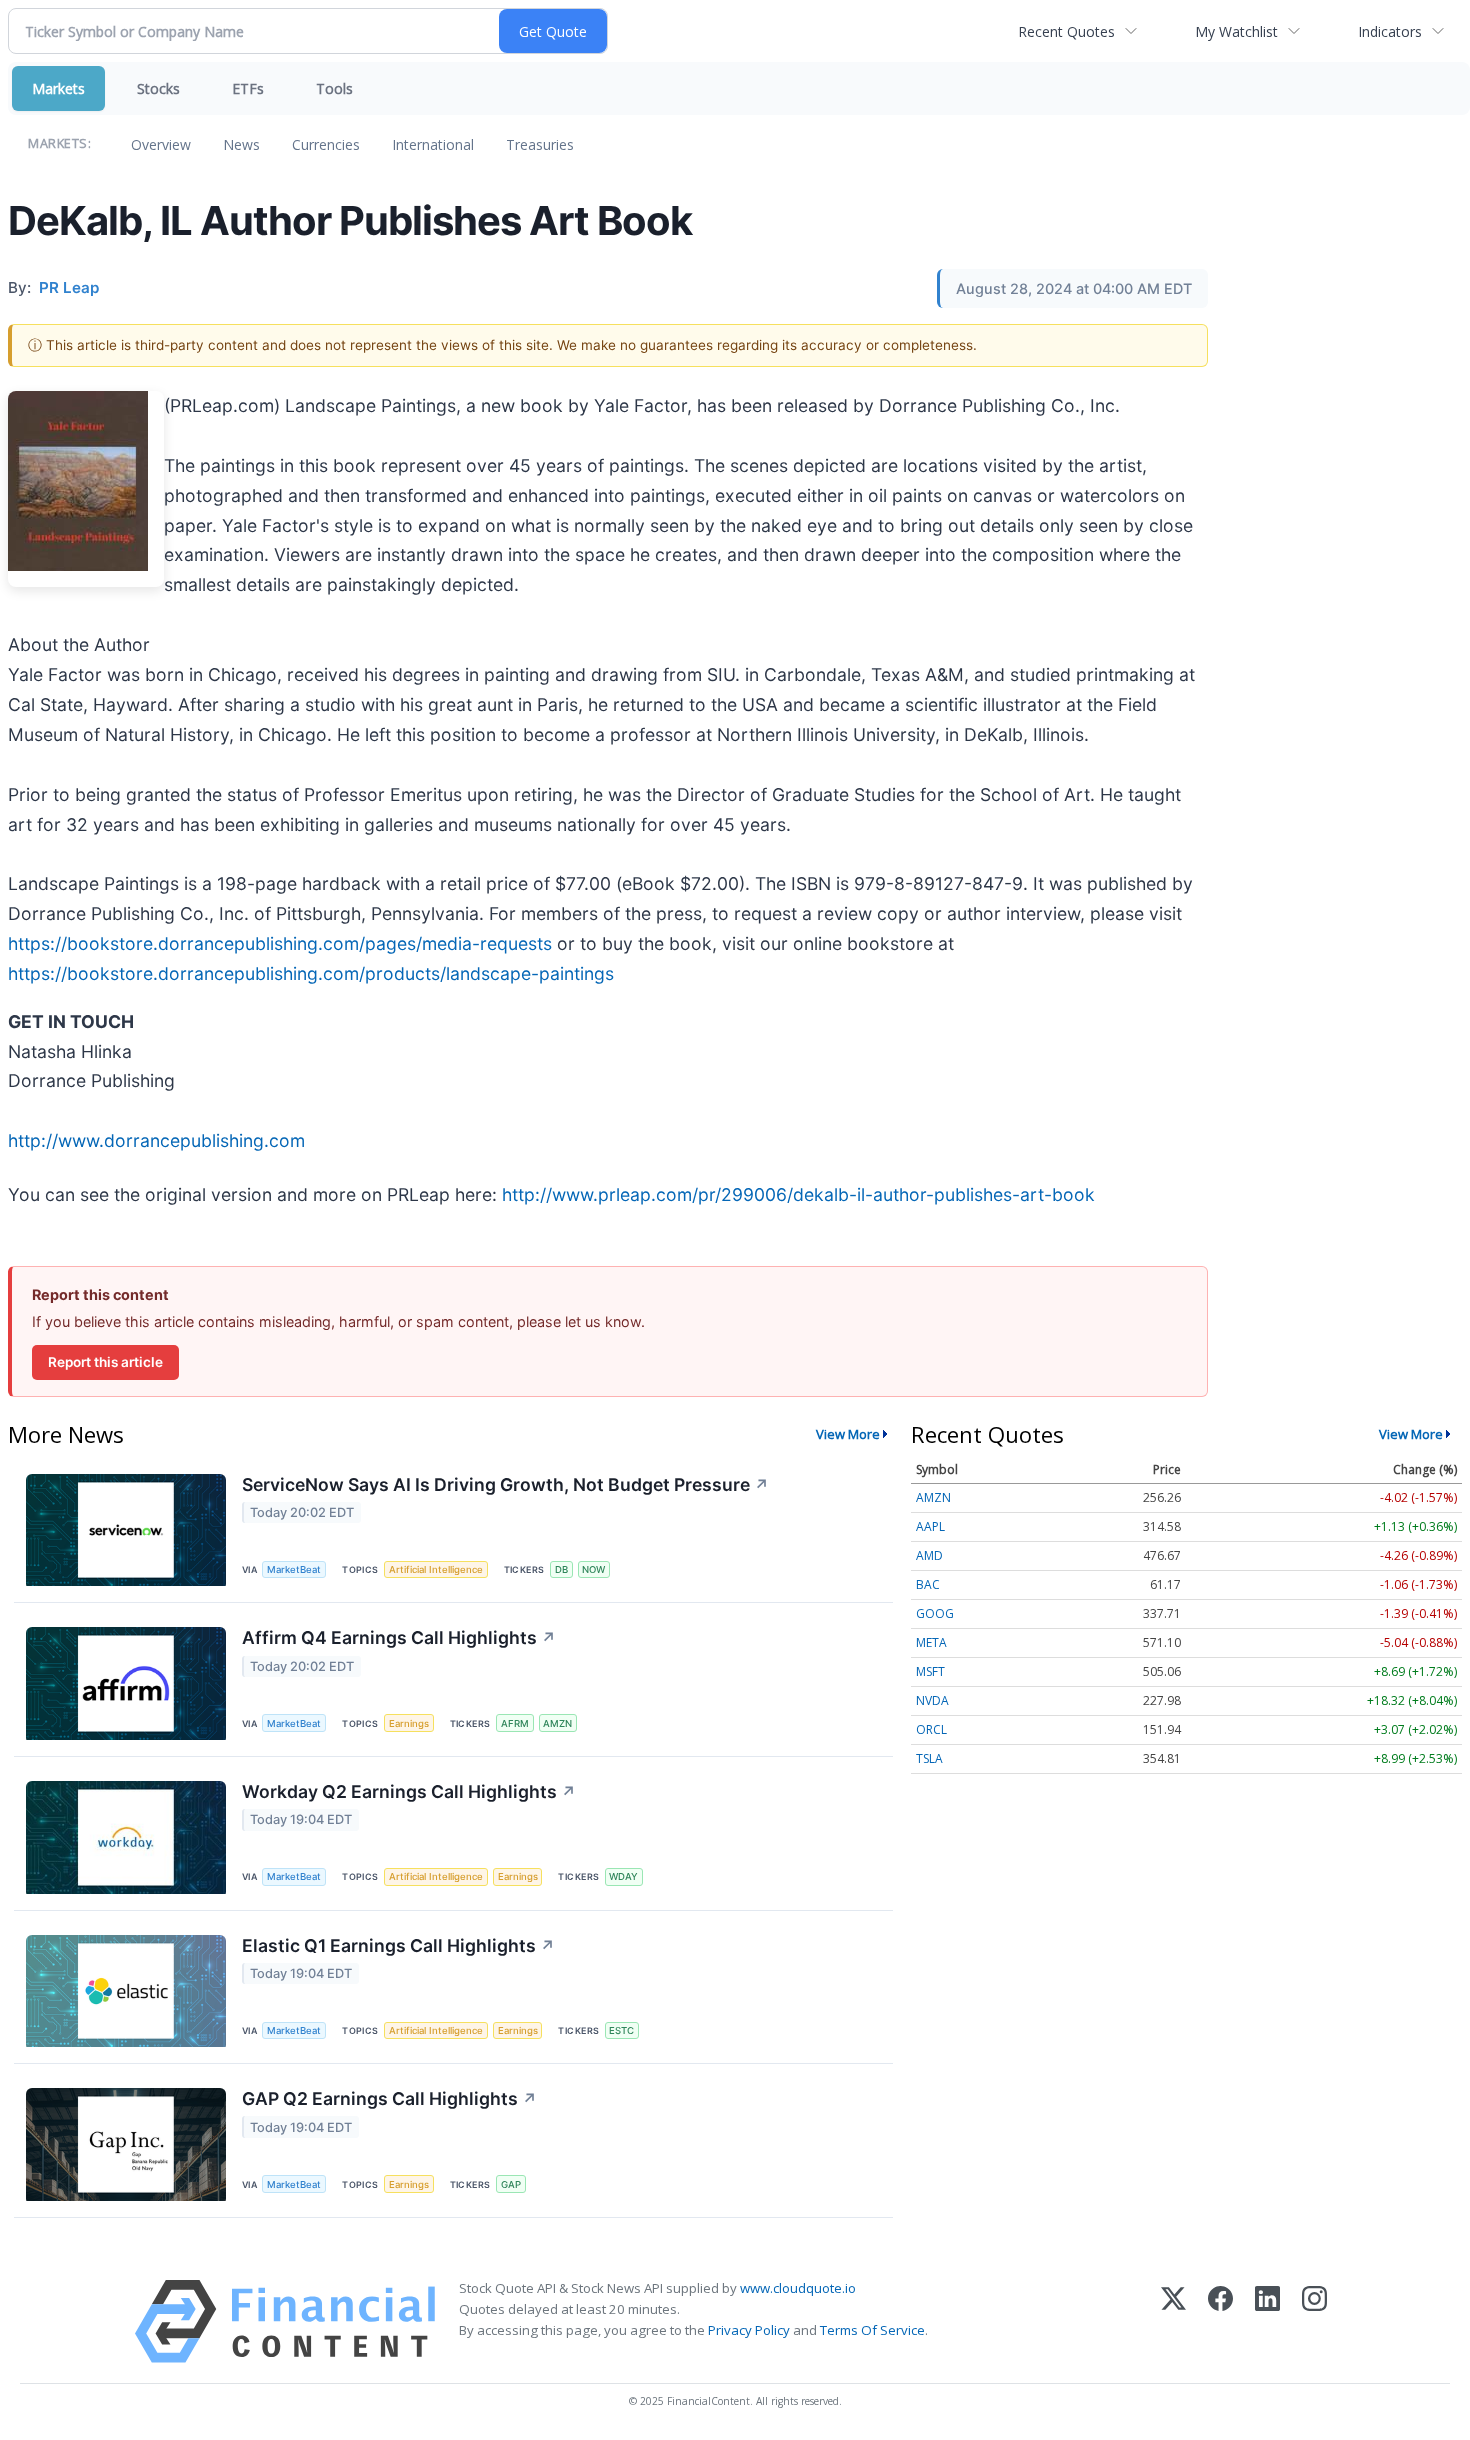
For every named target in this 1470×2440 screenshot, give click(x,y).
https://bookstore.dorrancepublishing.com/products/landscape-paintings (311, 973)
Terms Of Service (872, 2330)
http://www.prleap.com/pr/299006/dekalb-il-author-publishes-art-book (798, 1194)
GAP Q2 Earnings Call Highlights (389, 2098)
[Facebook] (1220, 2321)
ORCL (931, 1729)
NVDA (932, 1700)
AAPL (930, 1526)
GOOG (935, 1613)
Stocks (158, 88)
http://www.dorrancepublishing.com (156, 1140)
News (241, 144)
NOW (593, 1569)
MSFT (930, 1671)
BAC (928, 1584)
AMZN (557, 1723)
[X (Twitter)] (1173, 2321)
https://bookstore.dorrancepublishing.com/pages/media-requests (280, 943)
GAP (511, 2184)
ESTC (621, 2030)
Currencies (326, 144)
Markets (58, 88)
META (931, 1642)
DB (561, 1569)
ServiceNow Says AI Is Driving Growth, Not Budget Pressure (505, 1484)
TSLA (929, 1758)
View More (848, 1434)
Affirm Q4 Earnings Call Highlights (399, 1637)
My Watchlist (1236, 31)
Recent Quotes (1066, 31)
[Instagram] (1314, 2321)
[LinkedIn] (1267, 2321)
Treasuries (540, 144)
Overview (161, 144)
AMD (929, 1555)
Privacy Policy (749, 2330)
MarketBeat (294, 1569)
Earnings (409, 1723)
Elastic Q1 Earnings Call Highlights (398, 1945)
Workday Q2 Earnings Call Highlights (409, 1791)
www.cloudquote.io (798, 2288)
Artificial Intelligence (436, 1569)
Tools (334, 88)
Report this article (105, 1362)
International (433, 144)
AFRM (515, 1723)
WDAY (623, 1876)
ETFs (248, 88)
